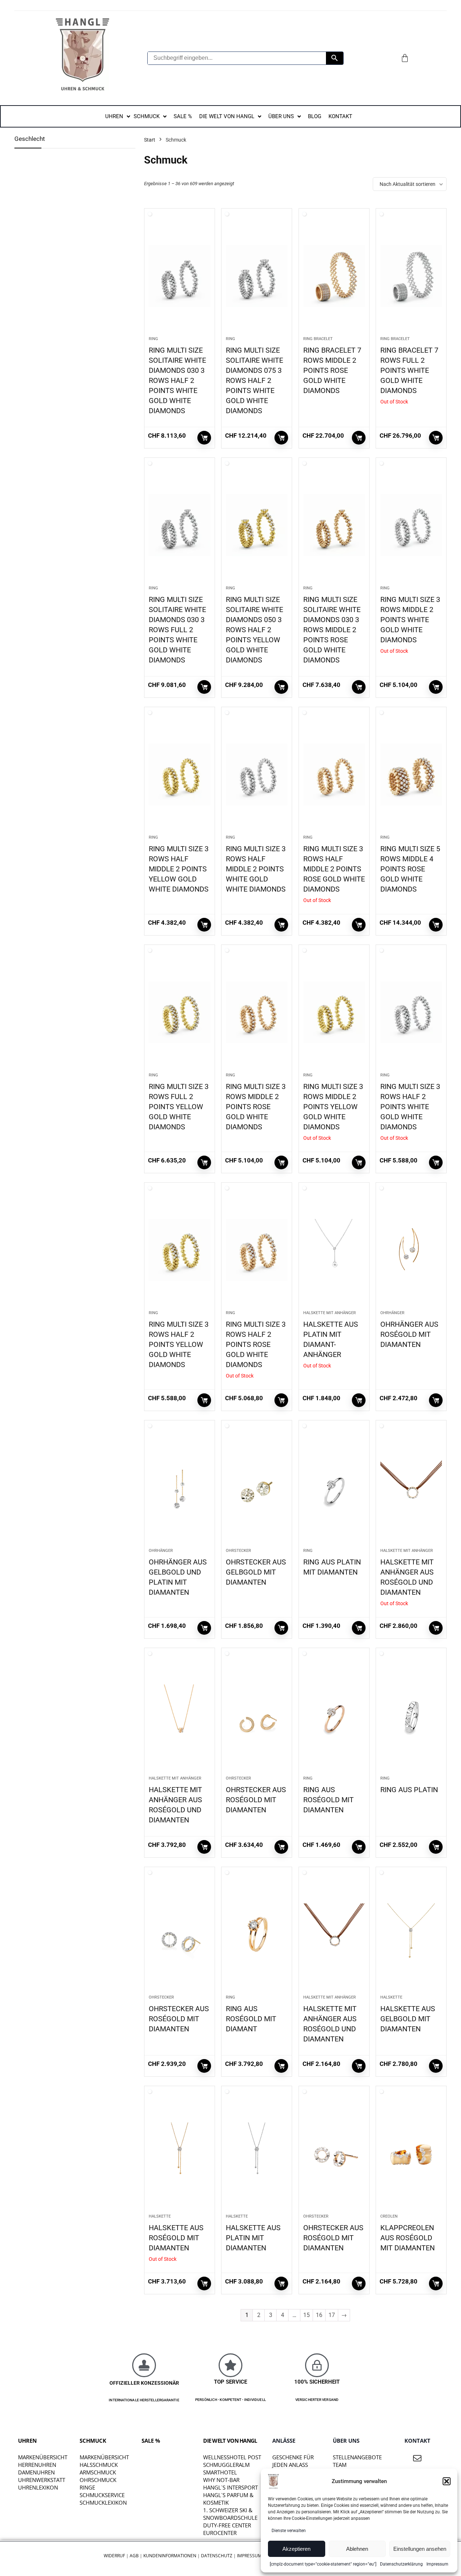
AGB (134, 2556)
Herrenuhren (37, 2465)
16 (319, 2315)
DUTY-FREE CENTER (227, 2525)
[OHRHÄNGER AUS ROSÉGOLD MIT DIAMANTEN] (411, 1250)
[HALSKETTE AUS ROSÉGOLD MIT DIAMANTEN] (180, 2153)
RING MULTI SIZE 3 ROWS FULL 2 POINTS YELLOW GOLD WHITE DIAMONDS (179, 1107)
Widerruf (114, 2556)
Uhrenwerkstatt (42, 2480)
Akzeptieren (296, 2549)
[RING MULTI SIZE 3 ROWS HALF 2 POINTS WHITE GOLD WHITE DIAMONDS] (411, 1012)
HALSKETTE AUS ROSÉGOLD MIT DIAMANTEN (176, 2238)
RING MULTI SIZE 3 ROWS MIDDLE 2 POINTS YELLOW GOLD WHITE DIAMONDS (333, 1107)
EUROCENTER (220, 2533)
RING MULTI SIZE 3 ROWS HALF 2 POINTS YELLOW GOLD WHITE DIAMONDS (179, 1344)
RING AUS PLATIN (409, 1790)
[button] (447, 2481)
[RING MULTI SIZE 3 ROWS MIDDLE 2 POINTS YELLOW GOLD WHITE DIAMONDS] (334, 1012)
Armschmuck (98, 2472)
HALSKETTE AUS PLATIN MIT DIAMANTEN (253, 2238)
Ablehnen (357, 2549)
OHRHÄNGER (392, 1313)
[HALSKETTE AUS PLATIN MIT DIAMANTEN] (257, 2153)
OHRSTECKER (238, 1551)
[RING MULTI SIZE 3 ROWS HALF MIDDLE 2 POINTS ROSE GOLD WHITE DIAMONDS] (334, 774)
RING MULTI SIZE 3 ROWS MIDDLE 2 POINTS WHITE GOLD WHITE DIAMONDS (410, 620)
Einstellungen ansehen (420, 2549)
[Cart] (405, 58)
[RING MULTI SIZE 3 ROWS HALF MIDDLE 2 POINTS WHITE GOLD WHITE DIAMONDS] (257, 774)
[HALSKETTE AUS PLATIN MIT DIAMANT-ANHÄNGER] (334, 1250)
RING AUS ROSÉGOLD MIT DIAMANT (251, 2019)
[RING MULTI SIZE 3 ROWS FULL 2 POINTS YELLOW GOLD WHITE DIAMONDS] (180, 1012)
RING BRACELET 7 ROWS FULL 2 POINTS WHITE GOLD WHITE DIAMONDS (409, 370)
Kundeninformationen (170, 2556)
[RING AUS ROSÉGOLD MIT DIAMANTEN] (334, 1715)
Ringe (87, 2487)
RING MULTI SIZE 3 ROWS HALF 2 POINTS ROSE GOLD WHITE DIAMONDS (256, 1344)
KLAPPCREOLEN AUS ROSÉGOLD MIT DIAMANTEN (408, 2238)
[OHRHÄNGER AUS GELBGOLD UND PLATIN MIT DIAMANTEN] (180, 1488)
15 (306, 2315)
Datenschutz (217, 2556)
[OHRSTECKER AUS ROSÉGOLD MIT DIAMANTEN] (257, 1715)
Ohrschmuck (98, 2480)
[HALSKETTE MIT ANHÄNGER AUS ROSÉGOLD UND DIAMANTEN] (411, 1488)
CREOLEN (389, 2216)
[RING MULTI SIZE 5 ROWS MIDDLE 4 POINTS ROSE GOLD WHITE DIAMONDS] (411, 774)
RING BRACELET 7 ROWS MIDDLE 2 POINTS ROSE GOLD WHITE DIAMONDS (332, 370)
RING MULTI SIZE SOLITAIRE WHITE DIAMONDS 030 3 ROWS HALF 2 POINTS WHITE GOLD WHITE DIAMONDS (177, 380)
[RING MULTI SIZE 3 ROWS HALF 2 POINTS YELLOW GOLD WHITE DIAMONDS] (180, 1250)
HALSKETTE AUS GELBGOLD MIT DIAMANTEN (408, 2019)
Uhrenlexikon (38, 2487)
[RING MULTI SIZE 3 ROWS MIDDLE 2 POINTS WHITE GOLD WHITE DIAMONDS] (411, 525)
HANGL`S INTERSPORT (230, 2487)
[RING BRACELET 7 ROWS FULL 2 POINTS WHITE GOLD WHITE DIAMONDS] (411, 276)
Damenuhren (36, 2472)
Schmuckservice (102, 2495)
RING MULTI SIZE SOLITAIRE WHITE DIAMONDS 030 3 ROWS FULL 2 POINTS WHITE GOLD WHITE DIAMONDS (177, 630)
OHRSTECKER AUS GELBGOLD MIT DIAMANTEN (256, 1572)
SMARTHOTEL (220, 2472)
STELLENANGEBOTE (357, 2457)
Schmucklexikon (103, 2503)
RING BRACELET (318, 339)
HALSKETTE (391, 1997)
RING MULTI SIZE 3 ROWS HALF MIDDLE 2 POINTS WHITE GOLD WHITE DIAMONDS (256, 869)
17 (332, 2315)
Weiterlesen (204, 438)
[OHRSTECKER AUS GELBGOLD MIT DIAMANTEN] (257, 1488)
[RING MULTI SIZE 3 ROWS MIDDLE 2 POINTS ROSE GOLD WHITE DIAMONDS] (257, 1012)
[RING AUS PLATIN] (411, 1715)
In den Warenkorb (359, 438)
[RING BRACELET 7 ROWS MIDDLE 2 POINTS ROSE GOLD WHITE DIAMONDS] (334, 276)
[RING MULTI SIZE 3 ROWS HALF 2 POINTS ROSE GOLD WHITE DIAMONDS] (257, 1250)
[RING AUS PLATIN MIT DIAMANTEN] (334, 1488)
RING (153, 339)
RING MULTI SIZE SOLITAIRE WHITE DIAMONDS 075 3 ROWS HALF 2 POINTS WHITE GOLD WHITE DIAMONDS (254, 380)
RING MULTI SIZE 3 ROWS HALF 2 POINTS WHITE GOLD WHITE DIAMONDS (410, 1107)
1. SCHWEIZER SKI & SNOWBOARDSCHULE (230, 2514)
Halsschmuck (99, 2465)
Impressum (437, 2564)
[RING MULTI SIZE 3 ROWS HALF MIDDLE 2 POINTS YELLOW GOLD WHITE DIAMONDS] (180, 774)
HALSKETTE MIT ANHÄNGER (330, 1313)
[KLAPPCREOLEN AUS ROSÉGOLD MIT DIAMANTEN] (411, 2153)
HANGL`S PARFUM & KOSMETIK (228, 2499)
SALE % (151, 2441)
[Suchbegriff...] (335, 58)
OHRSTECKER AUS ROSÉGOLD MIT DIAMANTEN (256, 1800)
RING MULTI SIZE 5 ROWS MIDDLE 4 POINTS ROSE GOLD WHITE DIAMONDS (410, 869)
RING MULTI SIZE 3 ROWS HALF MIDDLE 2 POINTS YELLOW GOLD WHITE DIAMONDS (179, 869)
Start (150, 140)
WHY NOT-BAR (221, 2480)
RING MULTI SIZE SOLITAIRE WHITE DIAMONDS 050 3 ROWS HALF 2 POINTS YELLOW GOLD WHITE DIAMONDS (254, 630)
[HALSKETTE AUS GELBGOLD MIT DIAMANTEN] (411, 1934)
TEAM (340, 2465)
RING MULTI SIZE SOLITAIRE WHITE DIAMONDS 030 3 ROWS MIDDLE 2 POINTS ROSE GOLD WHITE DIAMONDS (332, 630)
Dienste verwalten (289, 2531)
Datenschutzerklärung (401, 2564)
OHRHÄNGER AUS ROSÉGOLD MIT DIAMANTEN (409, 1334)
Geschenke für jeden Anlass (293, 2461)
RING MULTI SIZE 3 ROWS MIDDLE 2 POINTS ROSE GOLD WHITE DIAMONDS (256, 1107)
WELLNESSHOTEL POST (232, 2457)
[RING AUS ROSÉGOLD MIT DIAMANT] (257, 1934)
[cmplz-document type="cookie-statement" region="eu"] (323, 2564)
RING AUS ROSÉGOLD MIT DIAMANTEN (328, 1800)
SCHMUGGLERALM (226, 2465)
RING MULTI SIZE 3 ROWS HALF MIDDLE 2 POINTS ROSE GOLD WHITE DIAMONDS (334, 869)
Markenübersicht (43, 2457)
